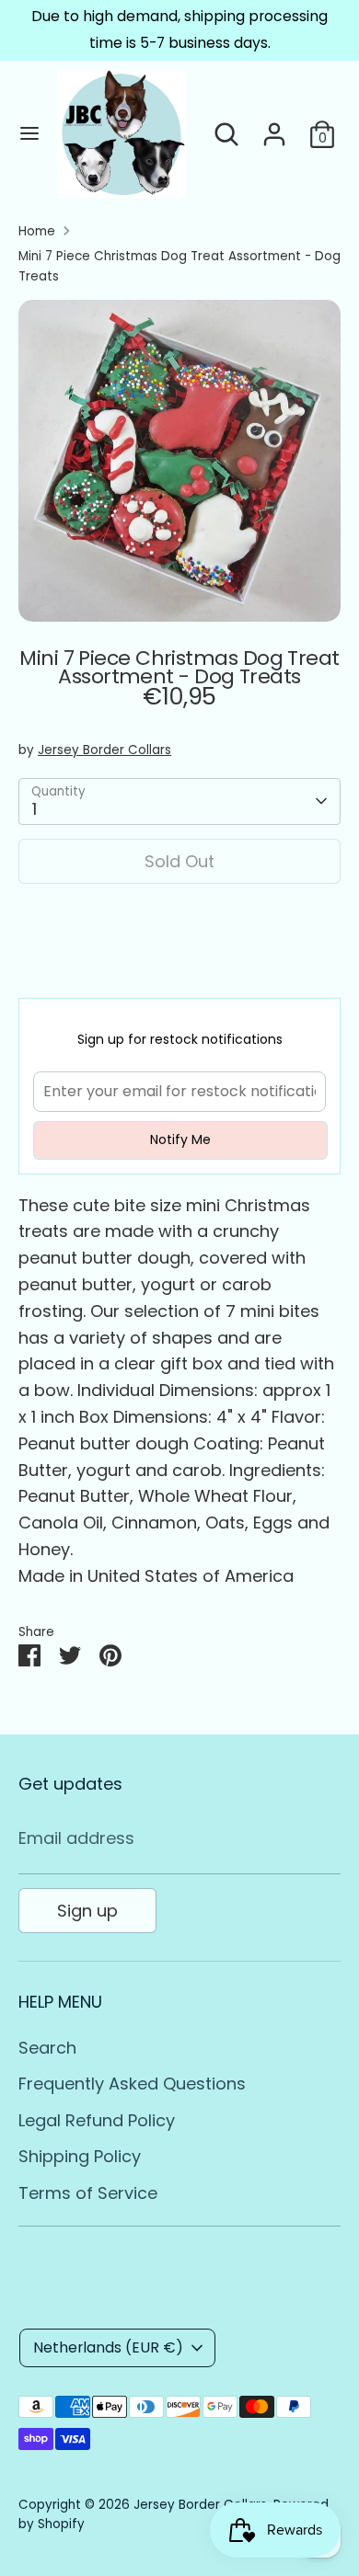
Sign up (87, 1911)
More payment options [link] (179, 965)
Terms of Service (88, 2193)
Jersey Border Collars (104, 750)
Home (37, 231)
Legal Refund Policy (97, 2120)
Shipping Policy (80, 2156)
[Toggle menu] (29, 134)
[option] (179, 461)
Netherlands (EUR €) (108, 2347)
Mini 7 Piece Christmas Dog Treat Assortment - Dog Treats (179, 266)
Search (47, 2048)
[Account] (274, 128)
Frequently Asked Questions (132, 2084)
